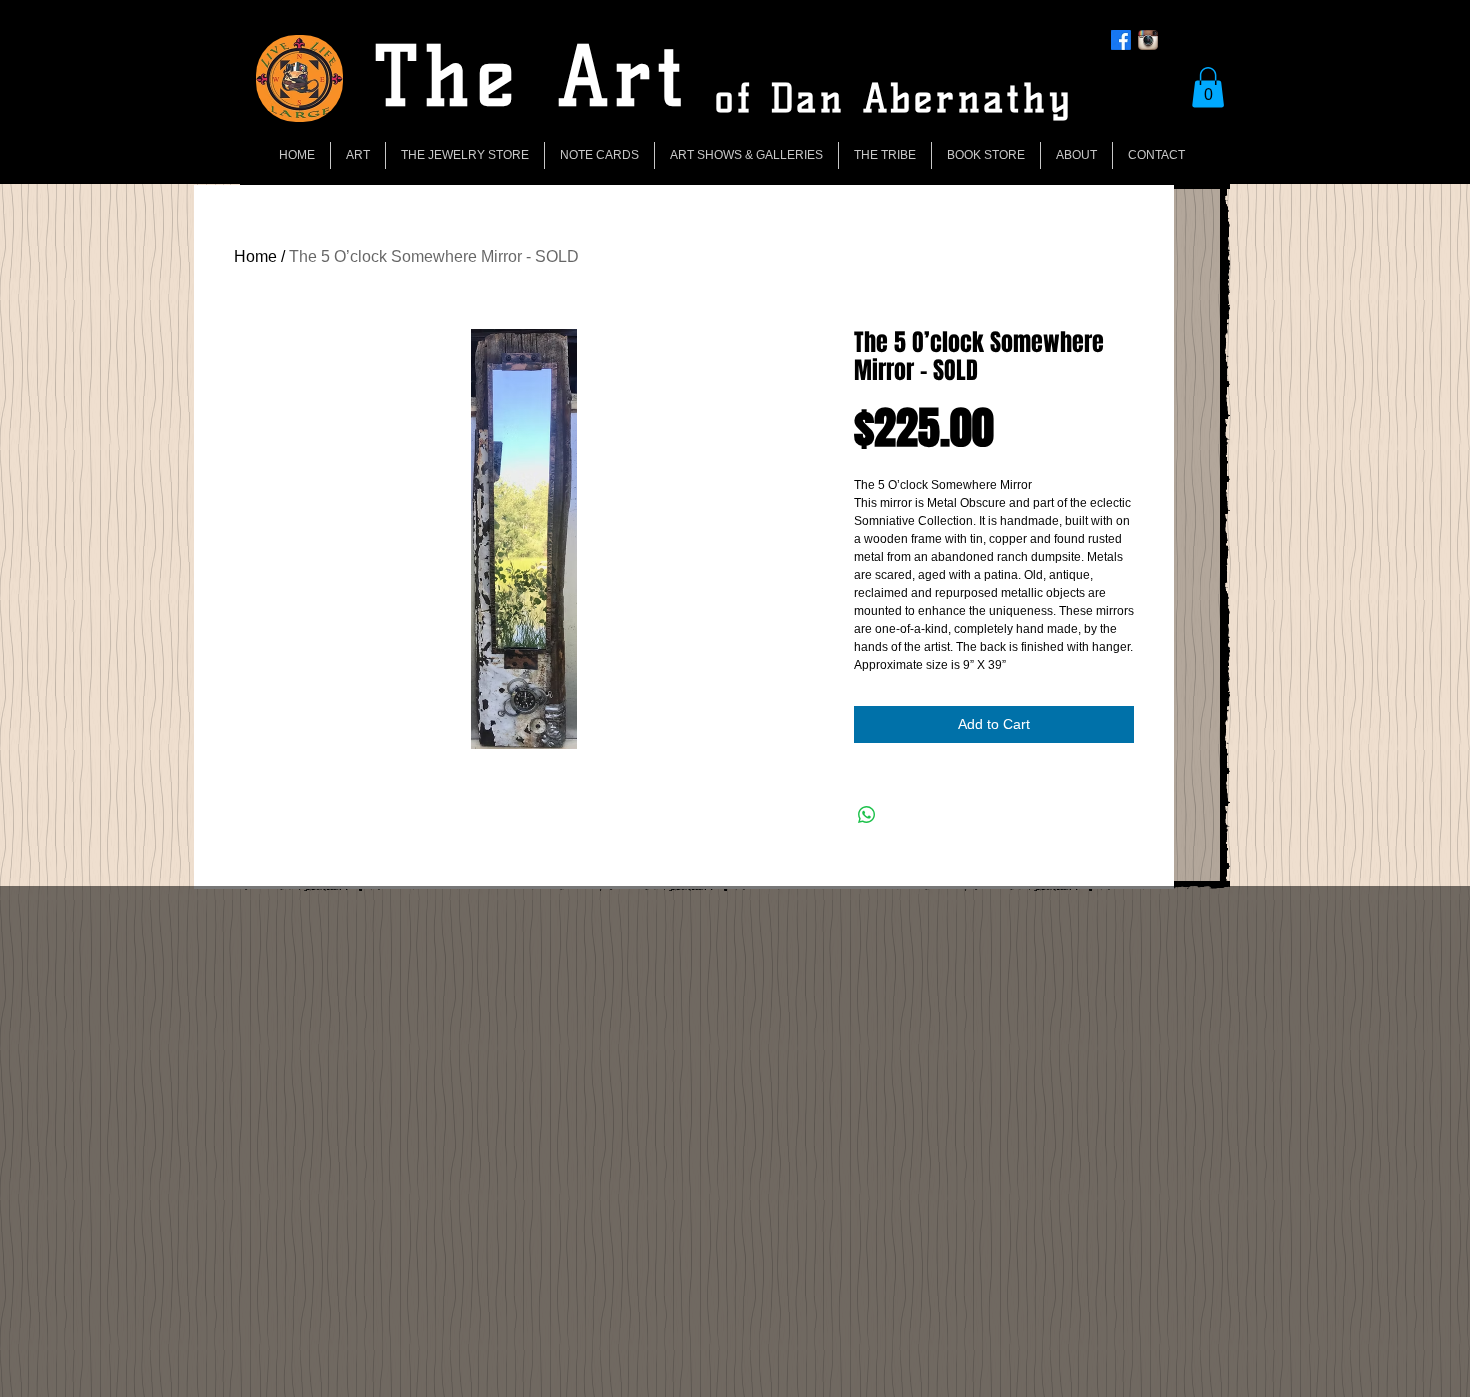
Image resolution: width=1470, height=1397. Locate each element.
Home (255, 256)
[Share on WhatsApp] (867, 815)
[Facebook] (1121, 40)
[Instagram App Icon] (1148, 40)
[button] (1208, 87)
